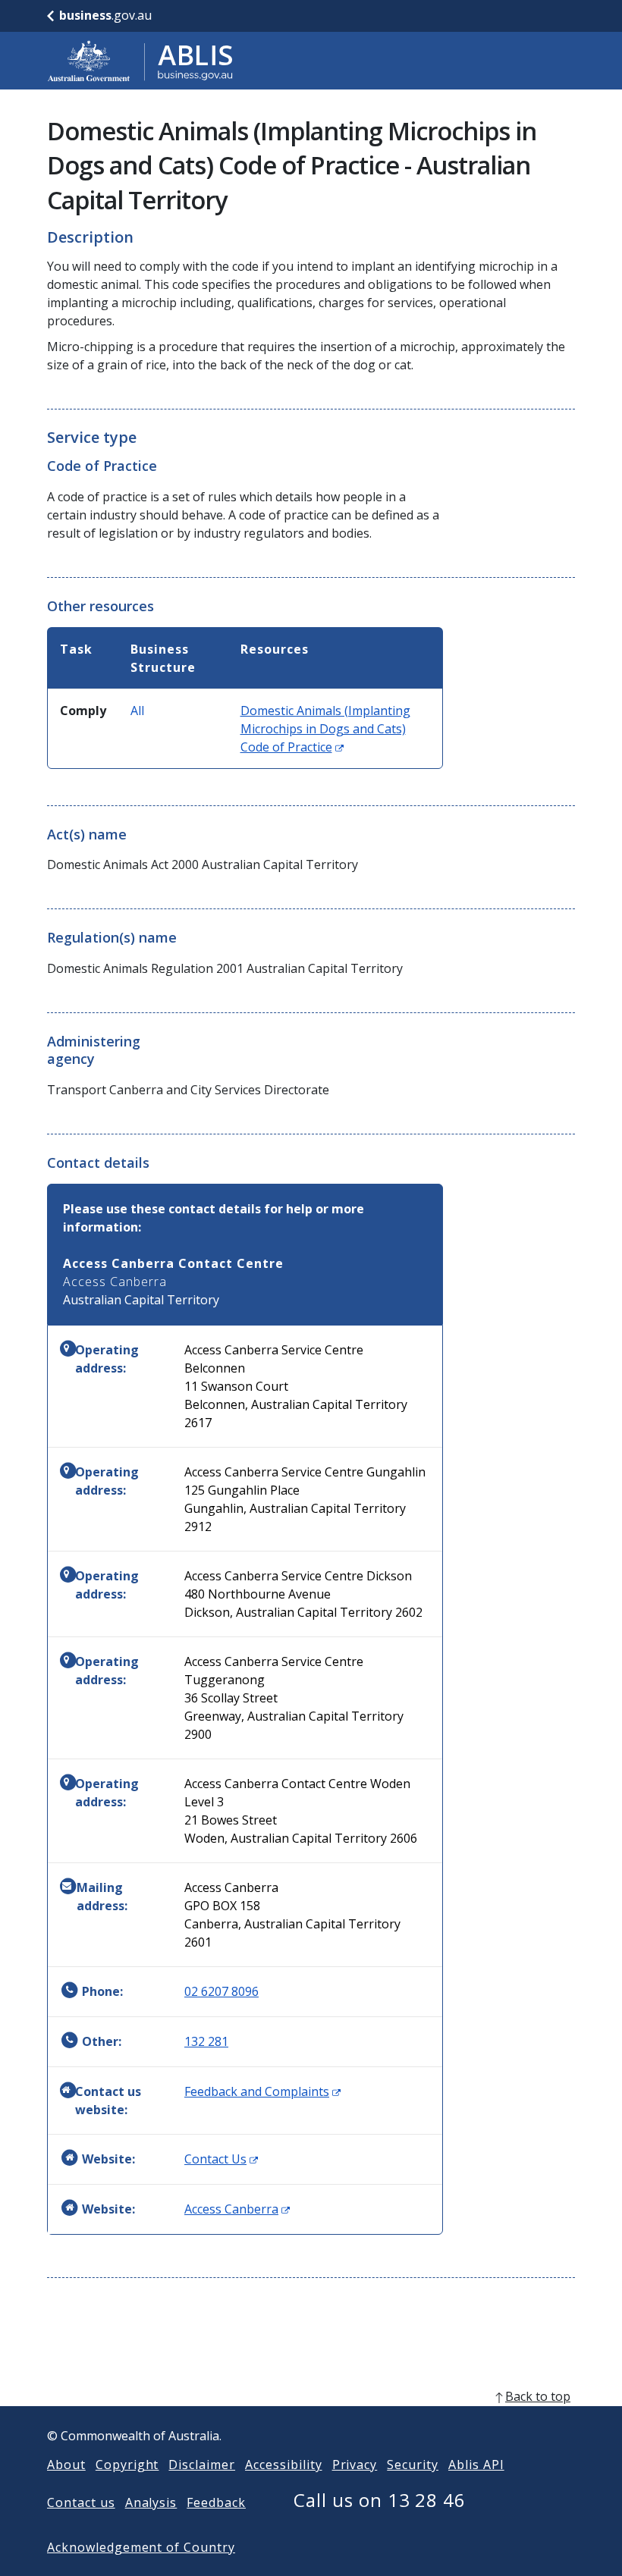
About (66, 2465)
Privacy (355, 2465)
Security (413, 2465)
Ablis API (476, 2465)
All (137, 711)
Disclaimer (202, 2465)
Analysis (151, 2502)
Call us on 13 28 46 (380, 2500)
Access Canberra (237, 2209)
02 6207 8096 (221, 1991)
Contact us (81, 2502)
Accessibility (283, 2465)
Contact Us (221, 2159)
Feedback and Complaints (262, 2091)
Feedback (216, 2502)
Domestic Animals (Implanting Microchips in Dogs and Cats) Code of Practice (325, 729)
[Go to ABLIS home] (140, 61)
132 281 (206, 2041)
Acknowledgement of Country (141, 2547)
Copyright (127, 2465)
